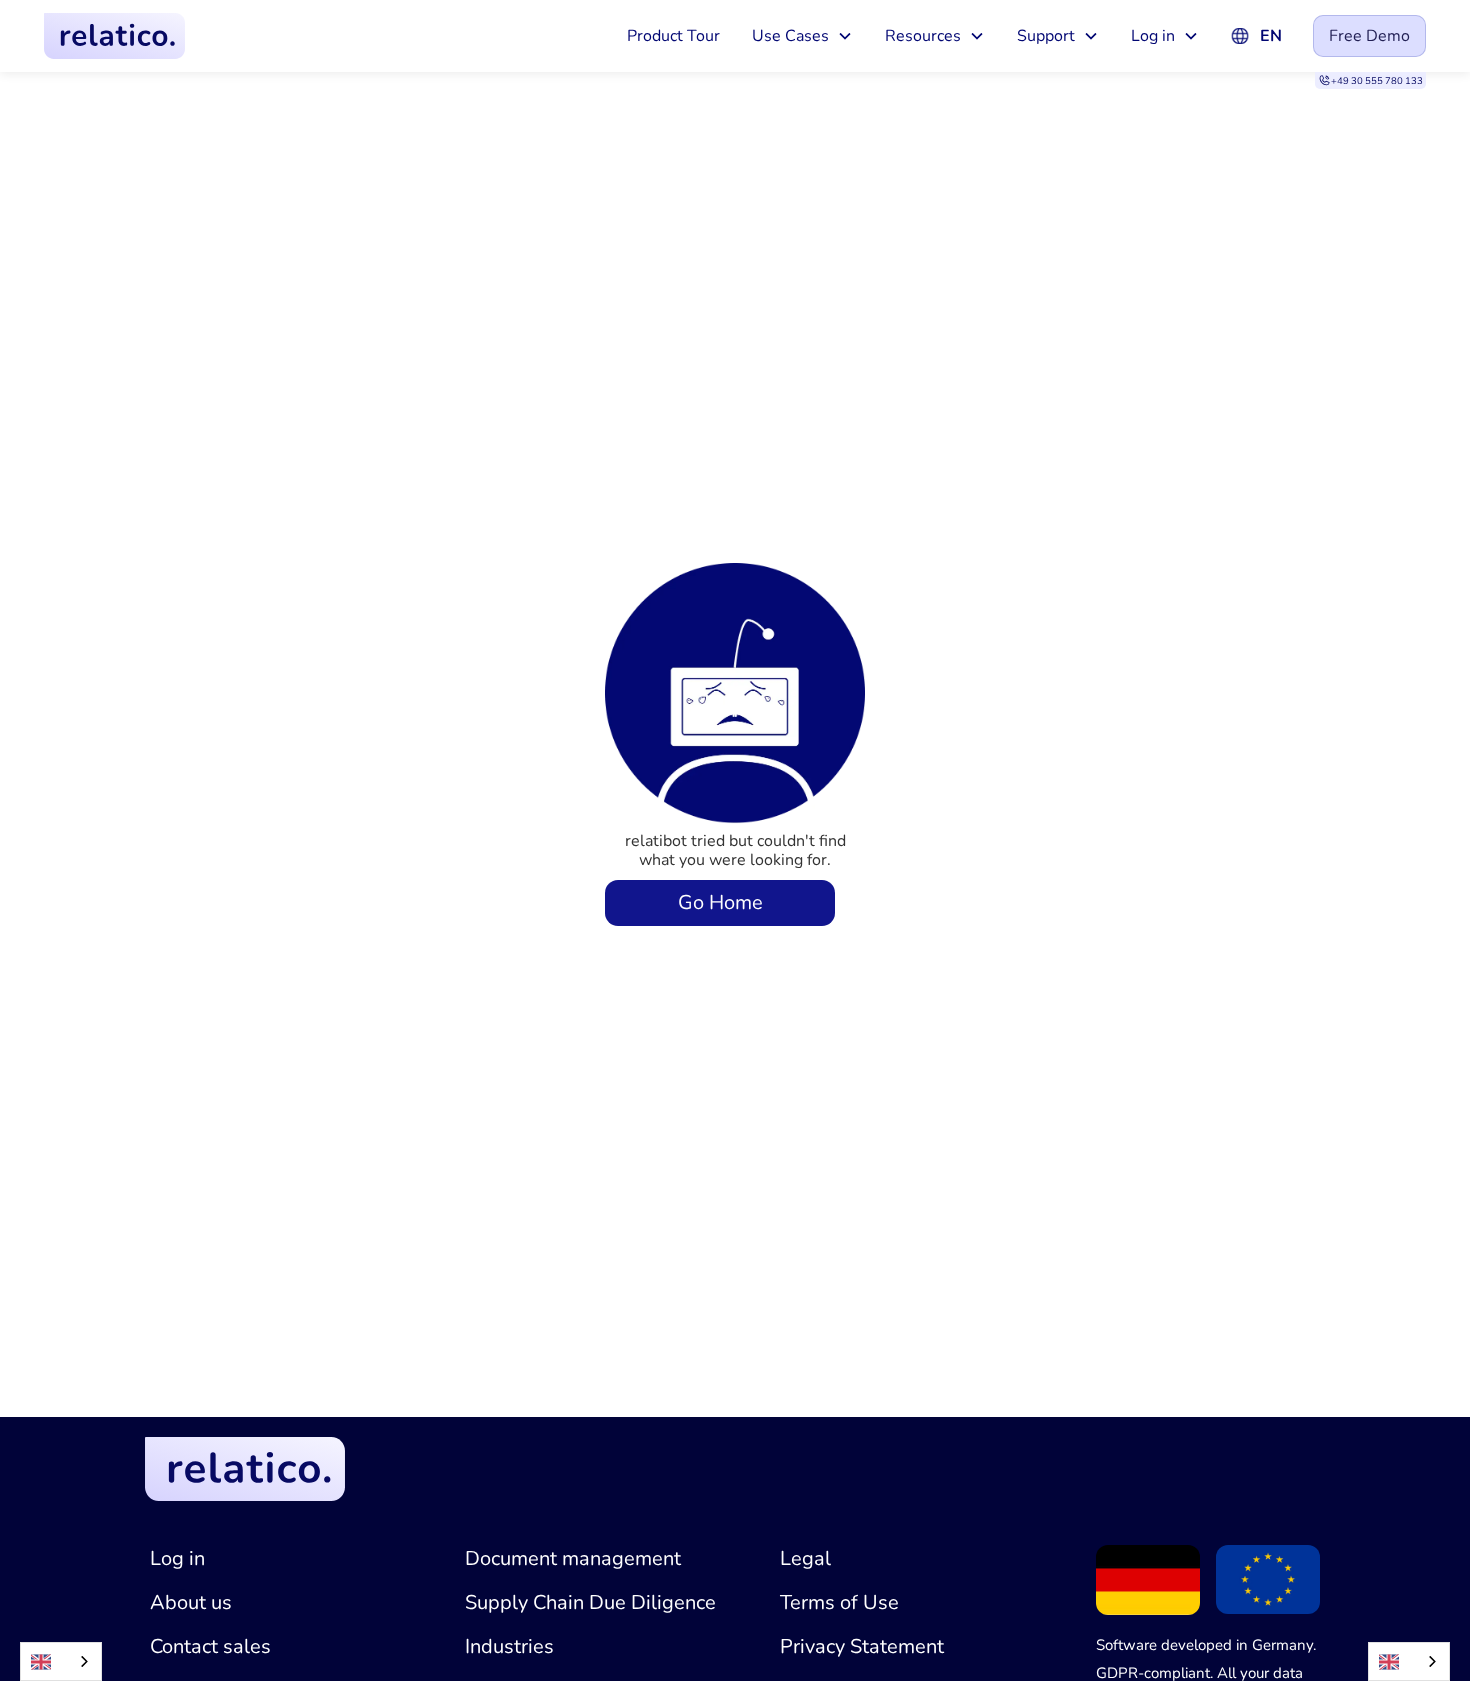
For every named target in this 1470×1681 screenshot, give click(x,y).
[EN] (61, 1661)
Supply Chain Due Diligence (590, 1602)
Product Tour (673, 36)
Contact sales (210, 1646)
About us (191, 1602)
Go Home (720, 902)
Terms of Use (839, 1602)
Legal (805, 1558)
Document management (573, 1558)
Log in (177, 1558)
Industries (509, 1646)
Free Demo (1369, 36)
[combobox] (61, 1661)
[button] (802, 36)
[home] (114, 35)
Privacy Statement (862, 1646)
